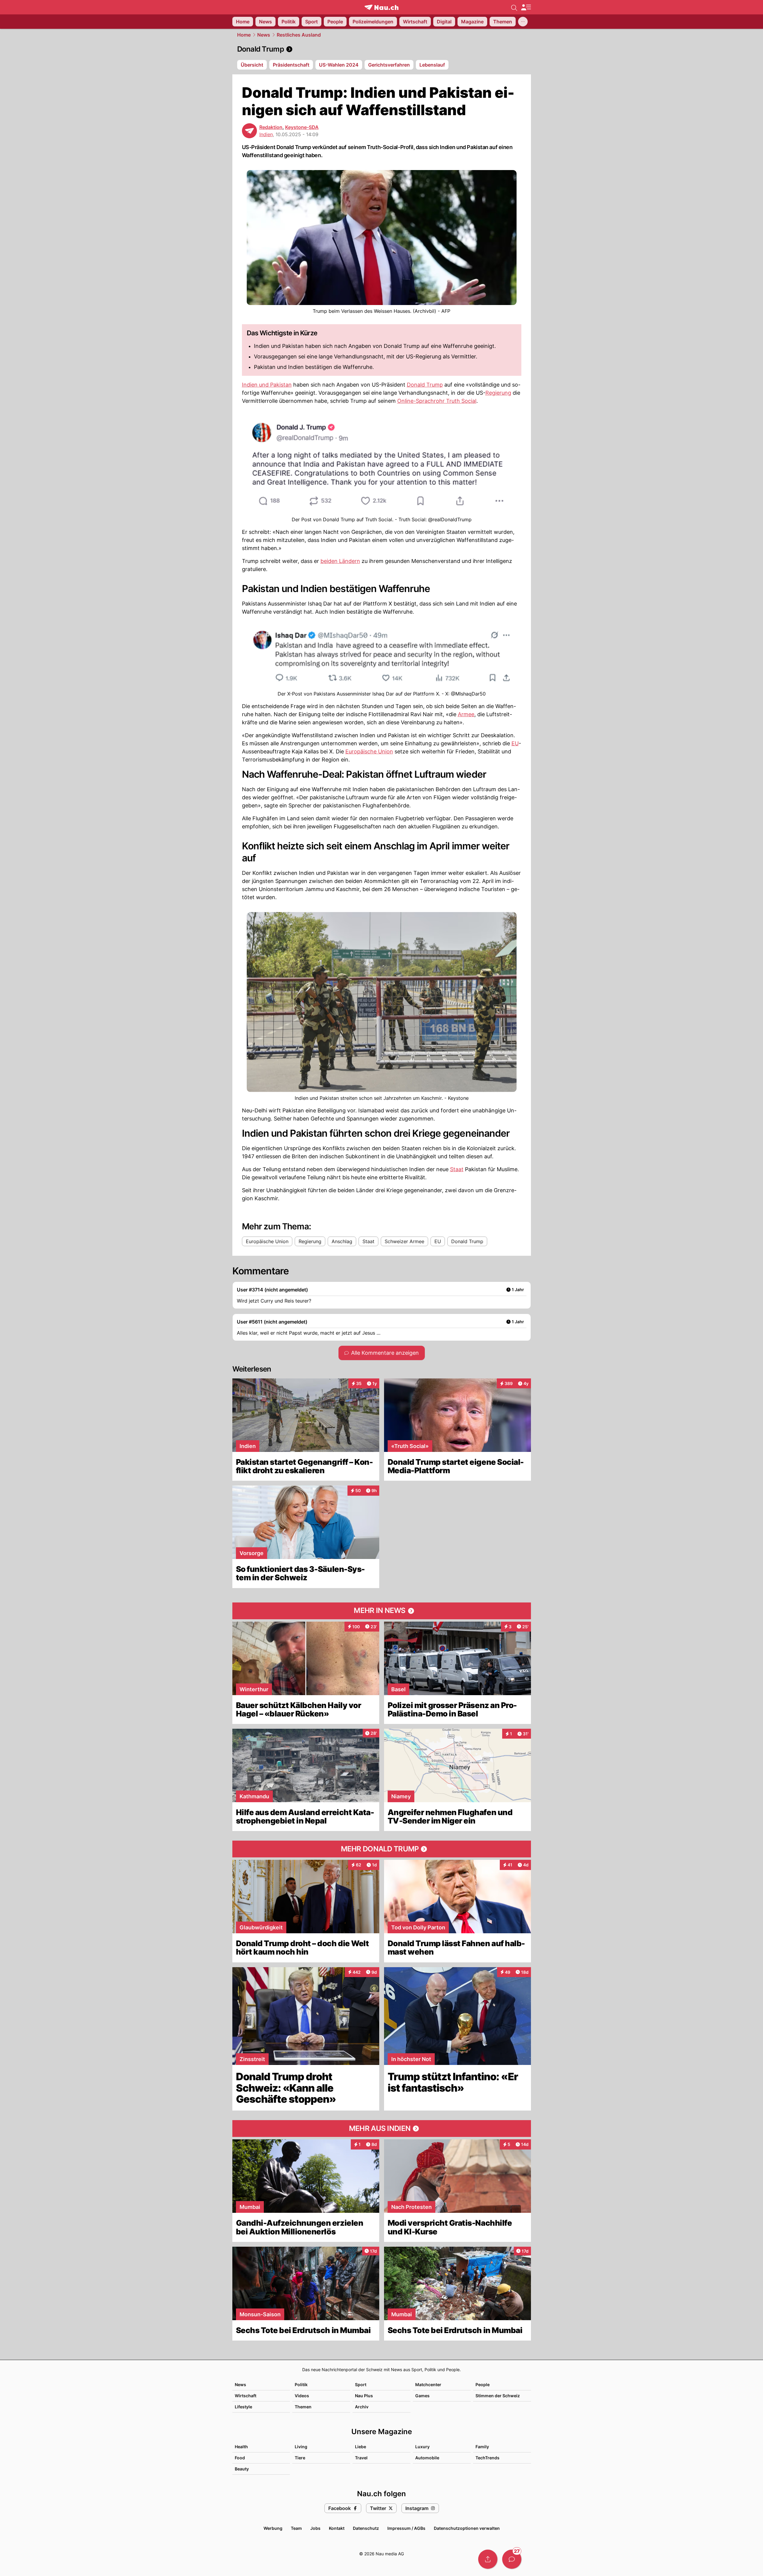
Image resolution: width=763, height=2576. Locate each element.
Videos (302, 2396)
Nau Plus (364, 2396)
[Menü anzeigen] (526, 7)
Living (301, 2447)
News (264, 35)
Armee (466, 714)
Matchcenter (428, 2385)
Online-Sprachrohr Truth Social (437, 401)
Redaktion (271, 127)
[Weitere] (523, 22)
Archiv (362, 2407)
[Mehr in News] (382, 1611)
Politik (301, 2385)
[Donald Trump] (382, 49)
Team (296, 2528)
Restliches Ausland (299, 35)
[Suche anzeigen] (514, 7)
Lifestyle (243, 2407)
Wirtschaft (246, 2396)
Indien (266, 134)
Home (244, 35)
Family (482, 2447)
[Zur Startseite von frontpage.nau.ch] (382, 7)
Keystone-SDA (302, 127)
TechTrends (487, 2458)
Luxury (422, 2447)
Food (240, 2458)
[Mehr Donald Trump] (382, 1849)
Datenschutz (366, 2528)
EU (515, 743)
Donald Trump (425, 385)
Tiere (300, 2458)
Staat (457, 1169)
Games (422, 2396)
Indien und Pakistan (267, 385)
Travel (361, 2458)
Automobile (427, 2458)
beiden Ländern (340, 561)
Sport (361, 2385)
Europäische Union (369, 751)
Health (241, 2447)
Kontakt (337, 2528)
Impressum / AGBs (406, 2528)
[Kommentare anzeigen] (512, 2559)
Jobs (315, 2528)
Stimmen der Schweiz (498, 2396)
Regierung (498, 393)
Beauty (242, 2469)
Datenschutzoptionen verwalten (467, 2528)
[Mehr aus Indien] (382, 2129)
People (483, 2385)
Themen (303, 2407)
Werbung (273, 2528)
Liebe (361, 2447)
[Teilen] (488, 2559)
